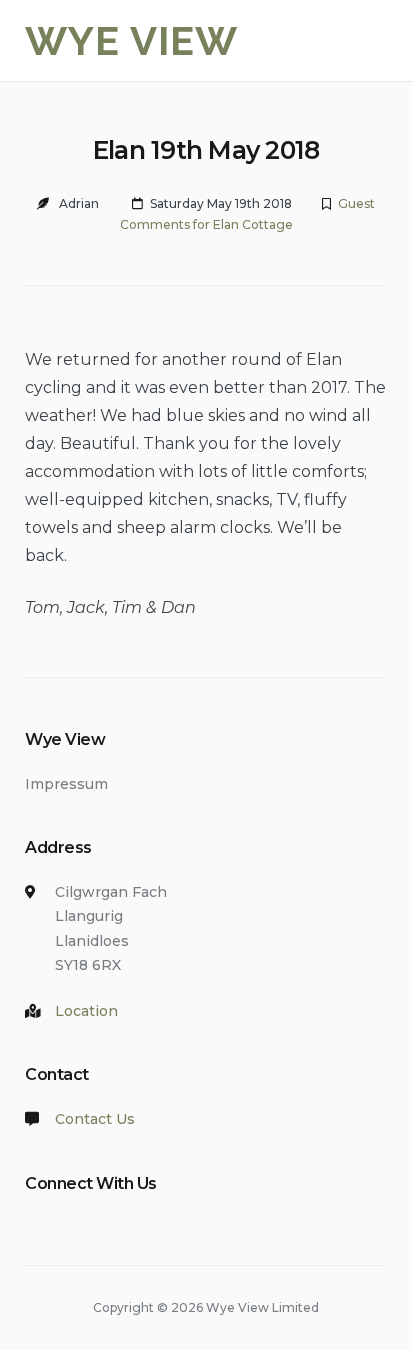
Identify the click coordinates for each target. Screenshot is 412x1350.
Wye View (131, 40)
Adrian (79, 203)
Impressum (66, 784)
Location (86, 1011)
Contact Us (95, 1119)
